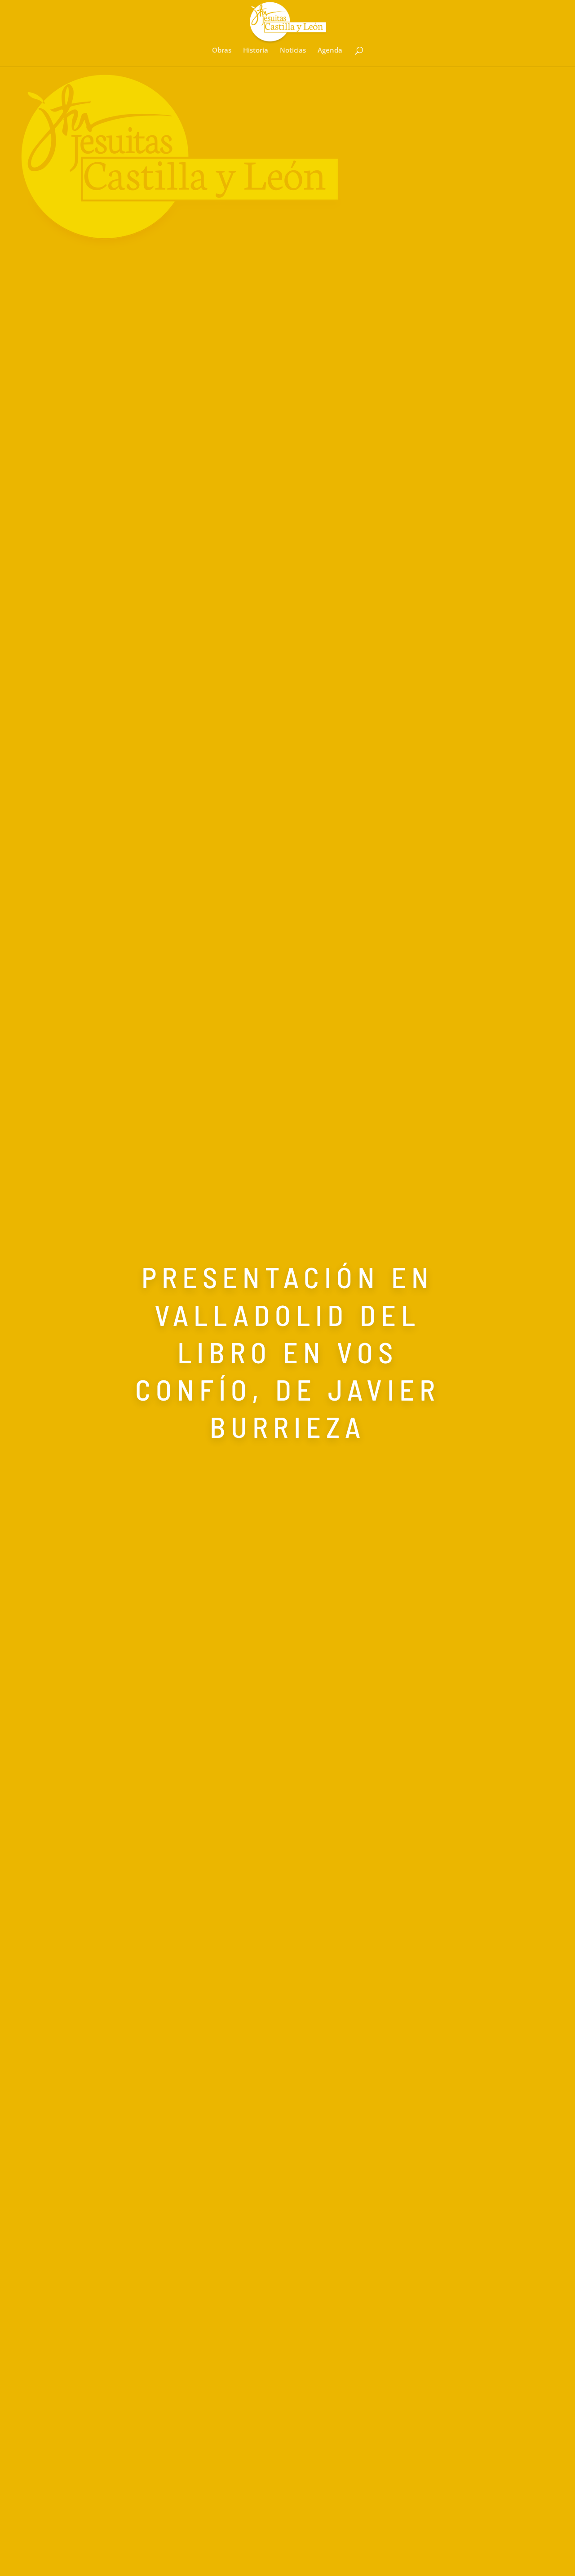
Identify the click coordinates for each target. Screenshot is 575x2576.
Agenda (330, 51)
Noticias (293, 51)
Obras (222, 51)
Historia (256, 51)
